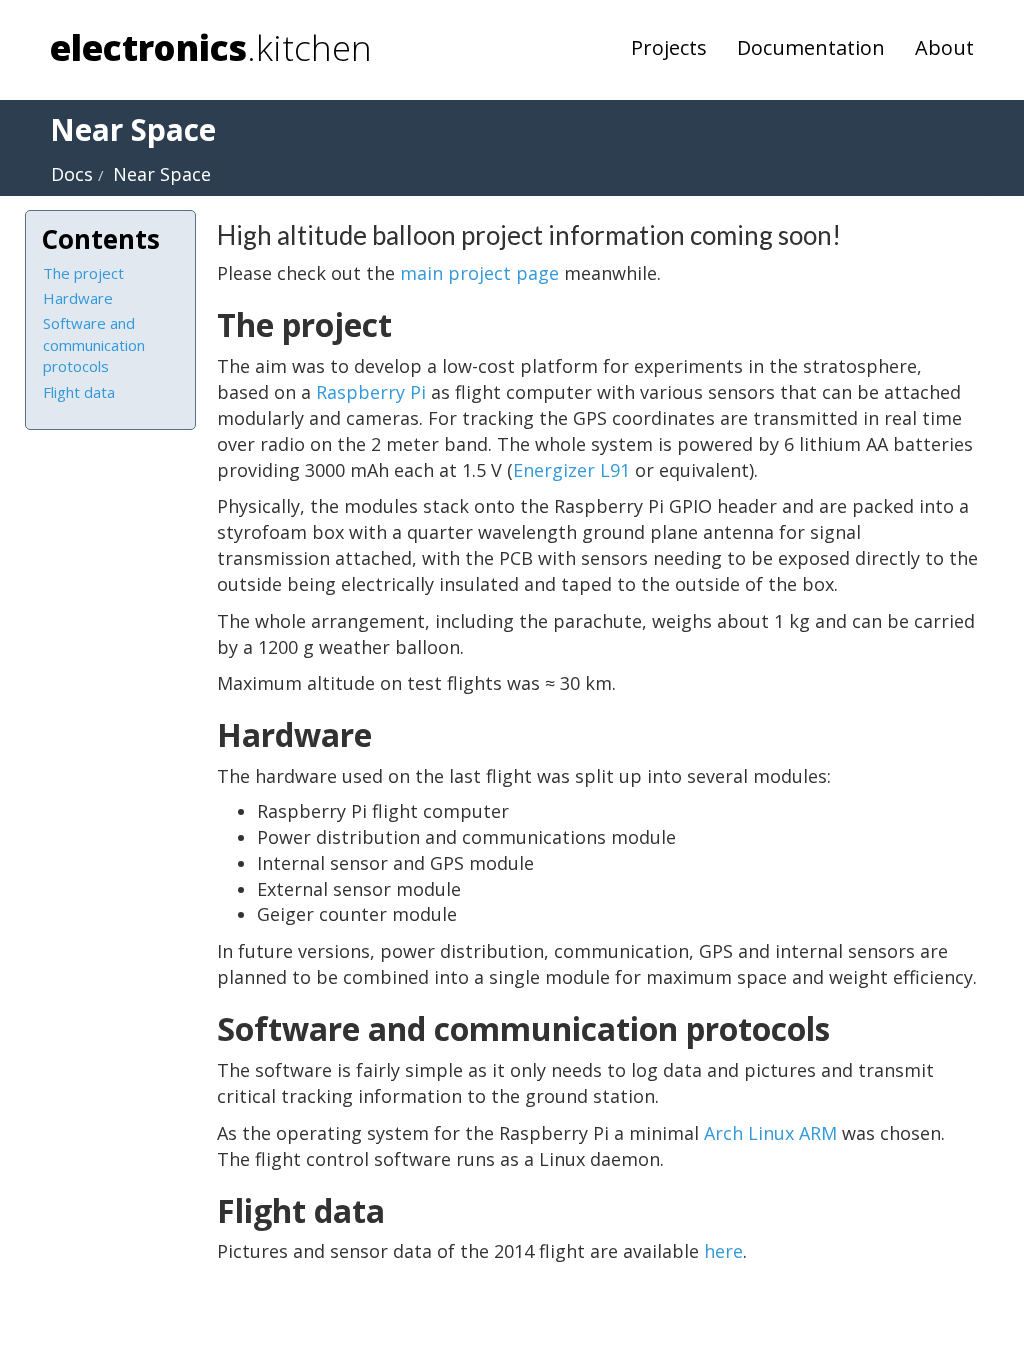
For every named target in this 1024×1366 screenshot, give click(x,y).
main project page (479, 273)
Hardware (78, 298)
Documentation (811, 47)
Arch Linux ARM (770, 1133)
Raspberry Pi (371, 392)
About (944, 47)
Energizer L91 (571, 470)
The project (83, 273)
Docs (72, 174)
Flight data (79, 392)
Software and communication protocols (94, 344)
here (723, 1251)
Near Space (162, 174)
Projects (669, 47)
